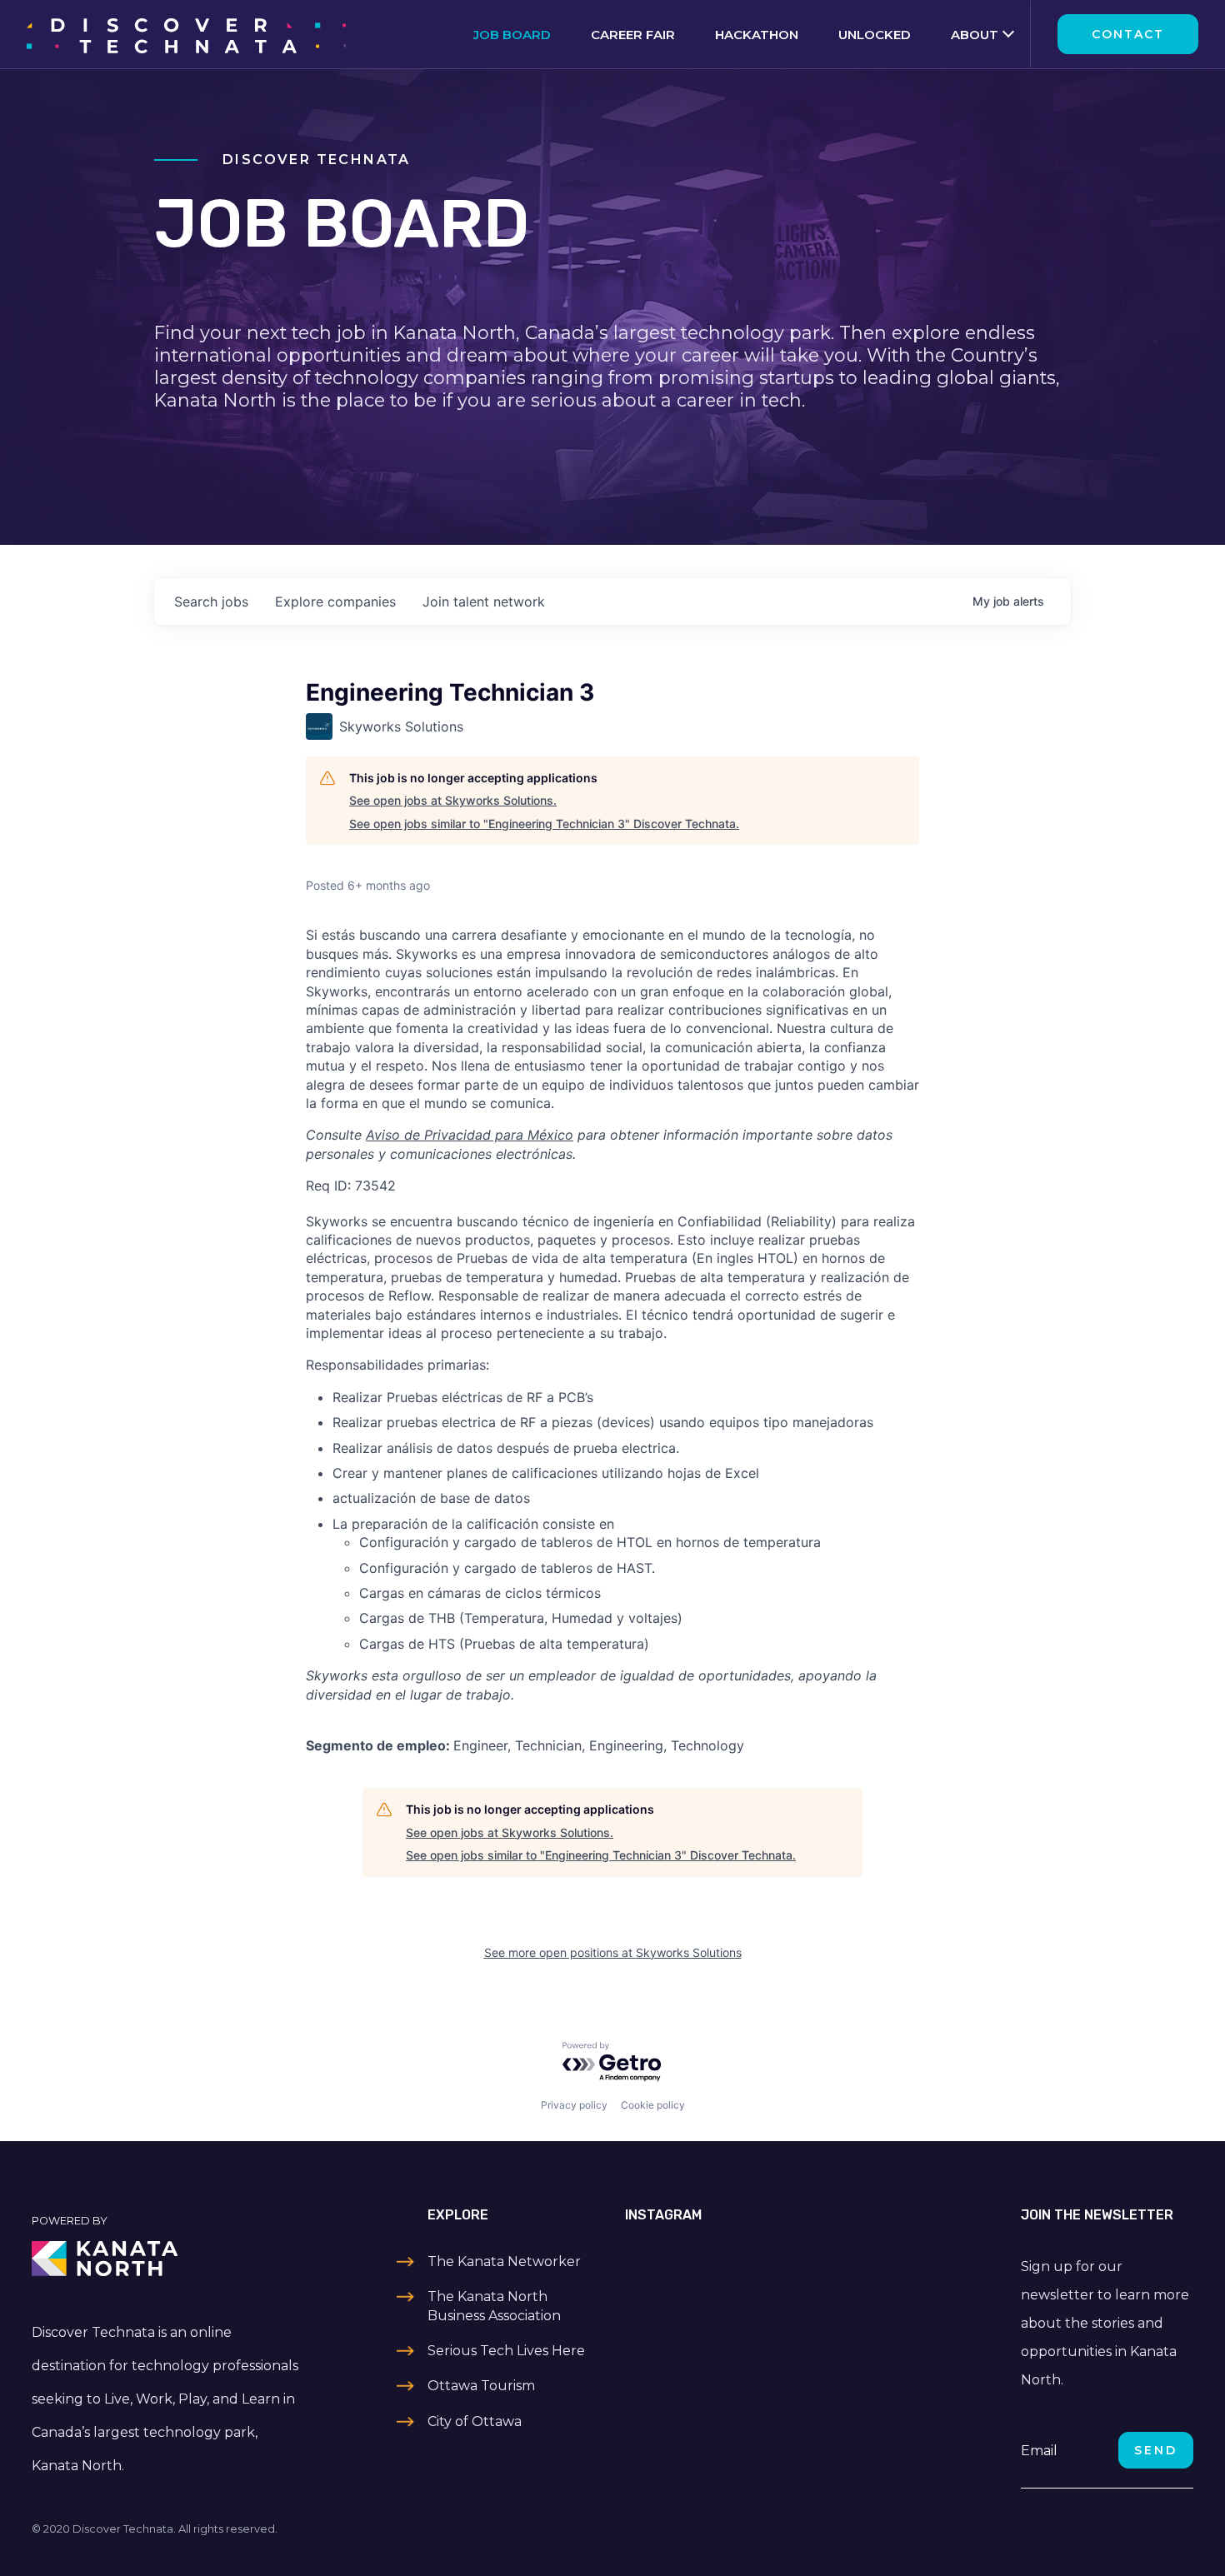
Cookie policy (653, 2105)
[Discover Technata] (186, 34)
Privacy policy (574, 2105)
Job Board (512, 35)
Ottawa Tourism (481, 2386)
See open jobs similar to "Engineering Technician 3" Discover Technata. (544, 824)
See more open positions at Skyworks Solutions (613, 1952)
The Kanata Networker (504, 2261)
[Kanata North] (167, 2259)
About (975, 35)
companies (335, 602)
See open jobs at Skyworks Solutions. (453, 800)
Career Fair (633, 35)
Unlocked (875, 35)
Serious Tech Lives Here (506, 2351)
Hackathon (757, 35)
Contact (1128, 34)
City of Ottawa (475, 2421)
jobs (211, 602)
